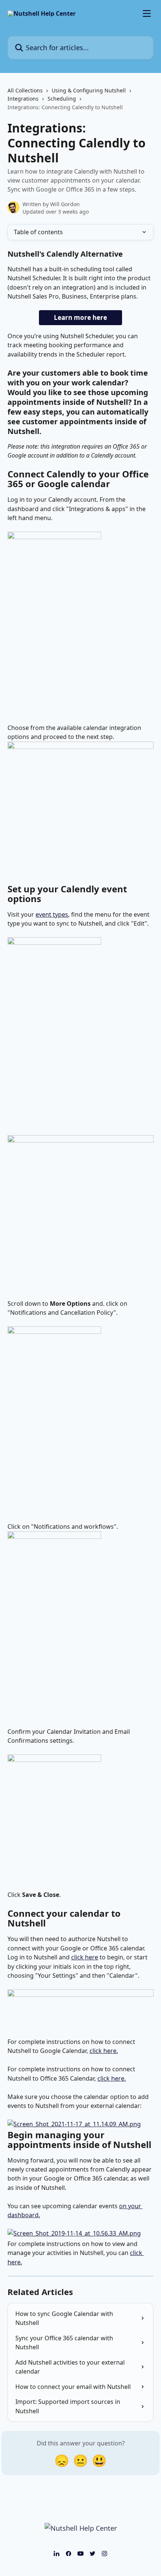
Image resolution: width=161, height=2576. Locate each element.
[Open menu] (147, 13)
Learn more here (80, 317)
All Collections (25, 90)
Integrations (23, 99)
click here (85, 1957)
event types (52, 914)
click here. (104, 2051)
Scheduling (62, 99)
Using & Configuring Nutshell (89, 90)
